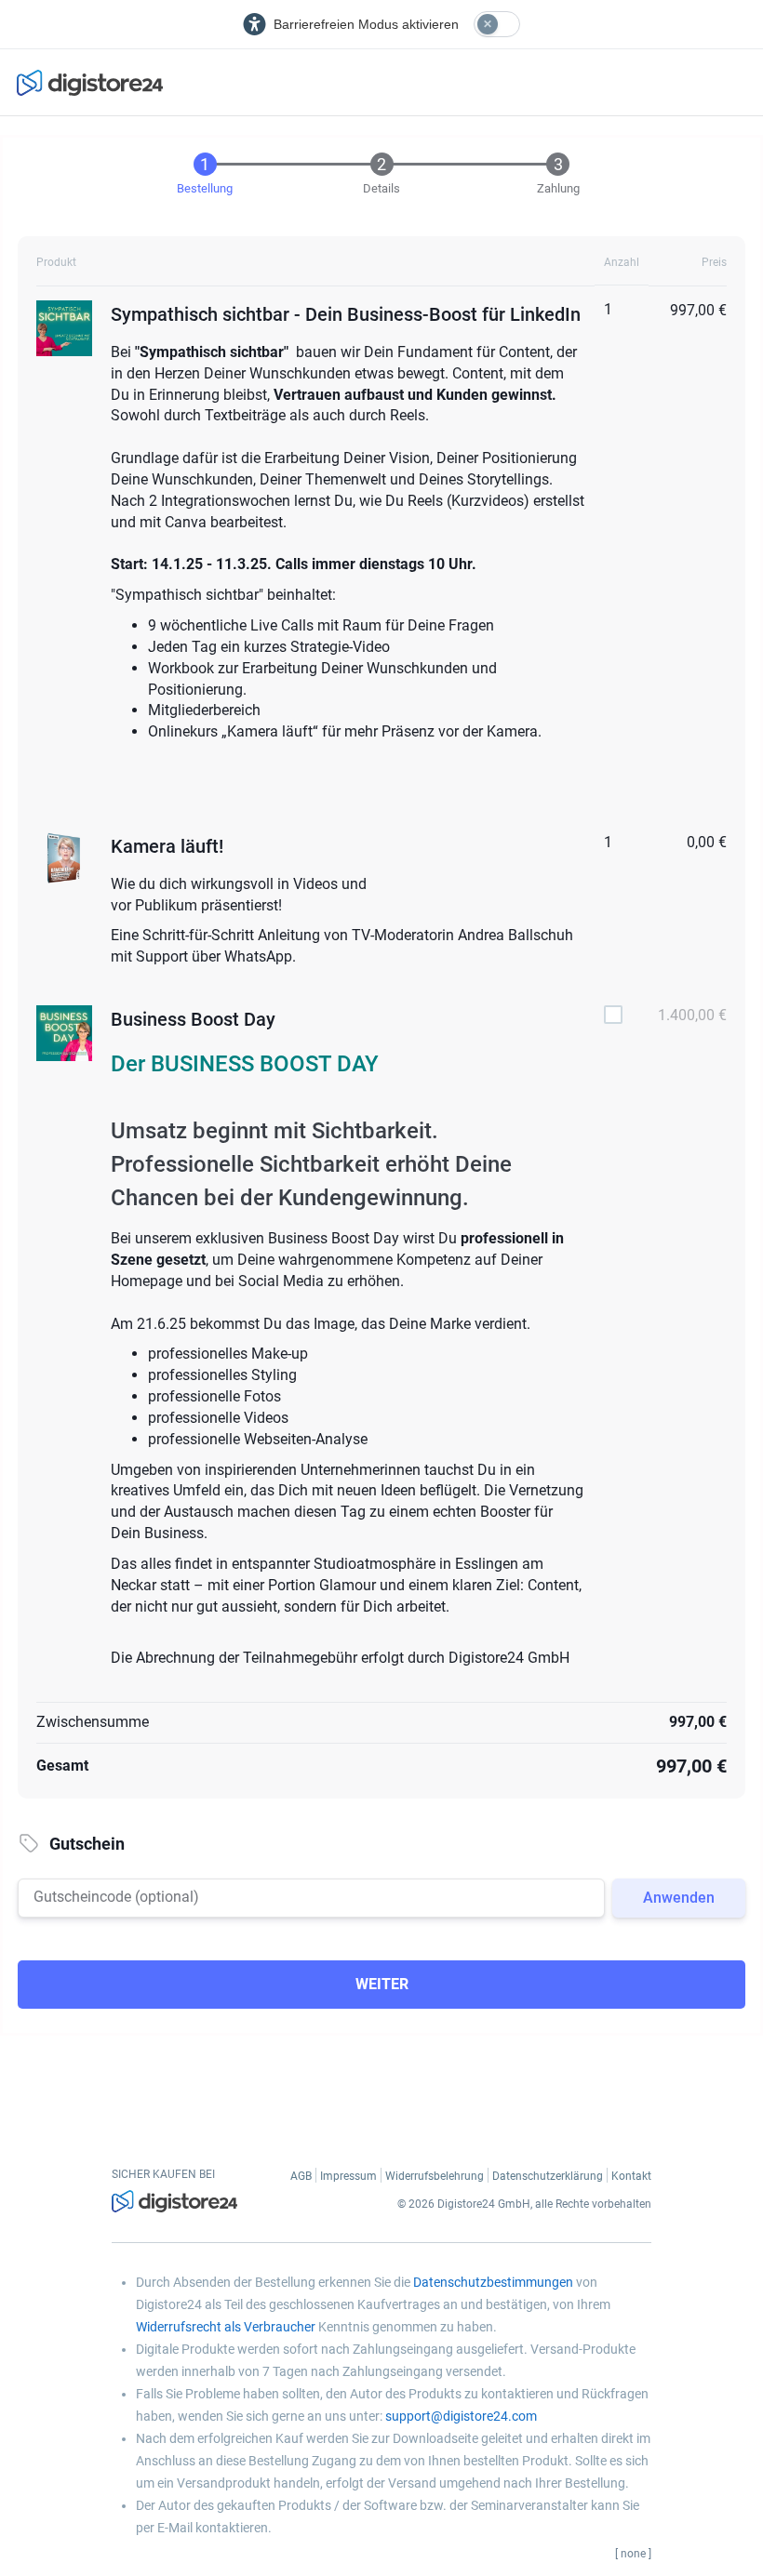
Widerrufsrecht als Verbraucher (226, 2327)
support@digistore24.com (461, 2416)
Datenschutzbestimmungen (493, 2282)
